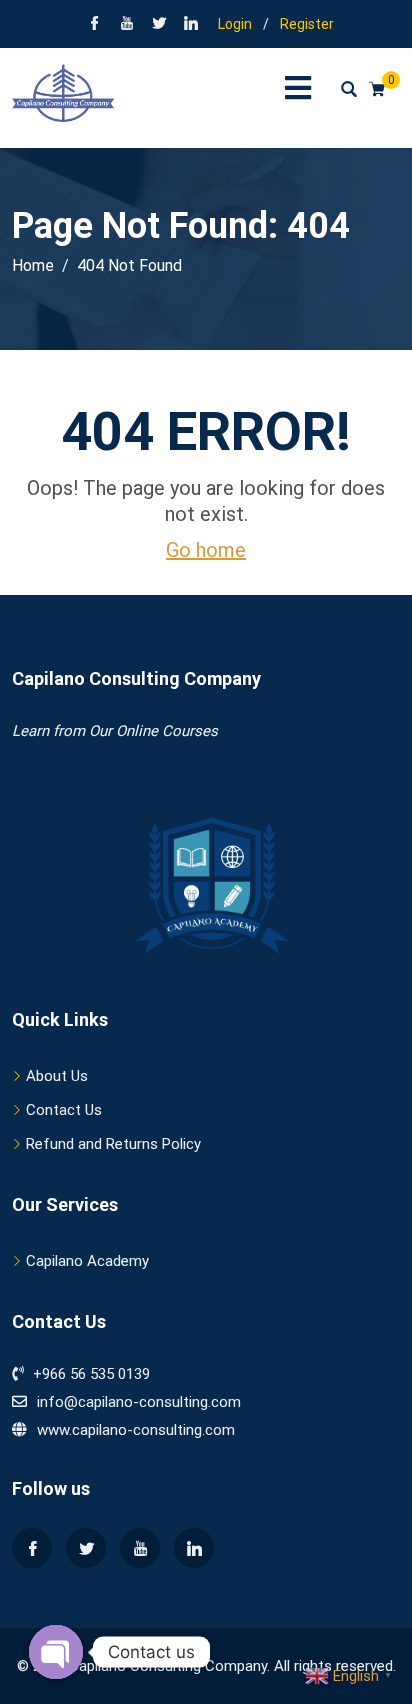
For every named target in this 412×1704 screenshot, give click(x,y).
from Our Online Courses (133, 731)
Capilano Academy (87, 1261)
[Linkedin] (194, 1548)
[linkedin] (191, 25)
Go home (206, 550)
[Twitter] (86, 1548)
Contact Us (64, 1110)
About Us (57, 1076)
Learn (30, 731)
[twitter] (159, 25)
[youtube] (127, 25)
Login (235, 24)
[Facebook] (95, 25)
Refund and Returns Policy (113, 1144)
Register (307, 24)
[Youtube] (140, 1548)
